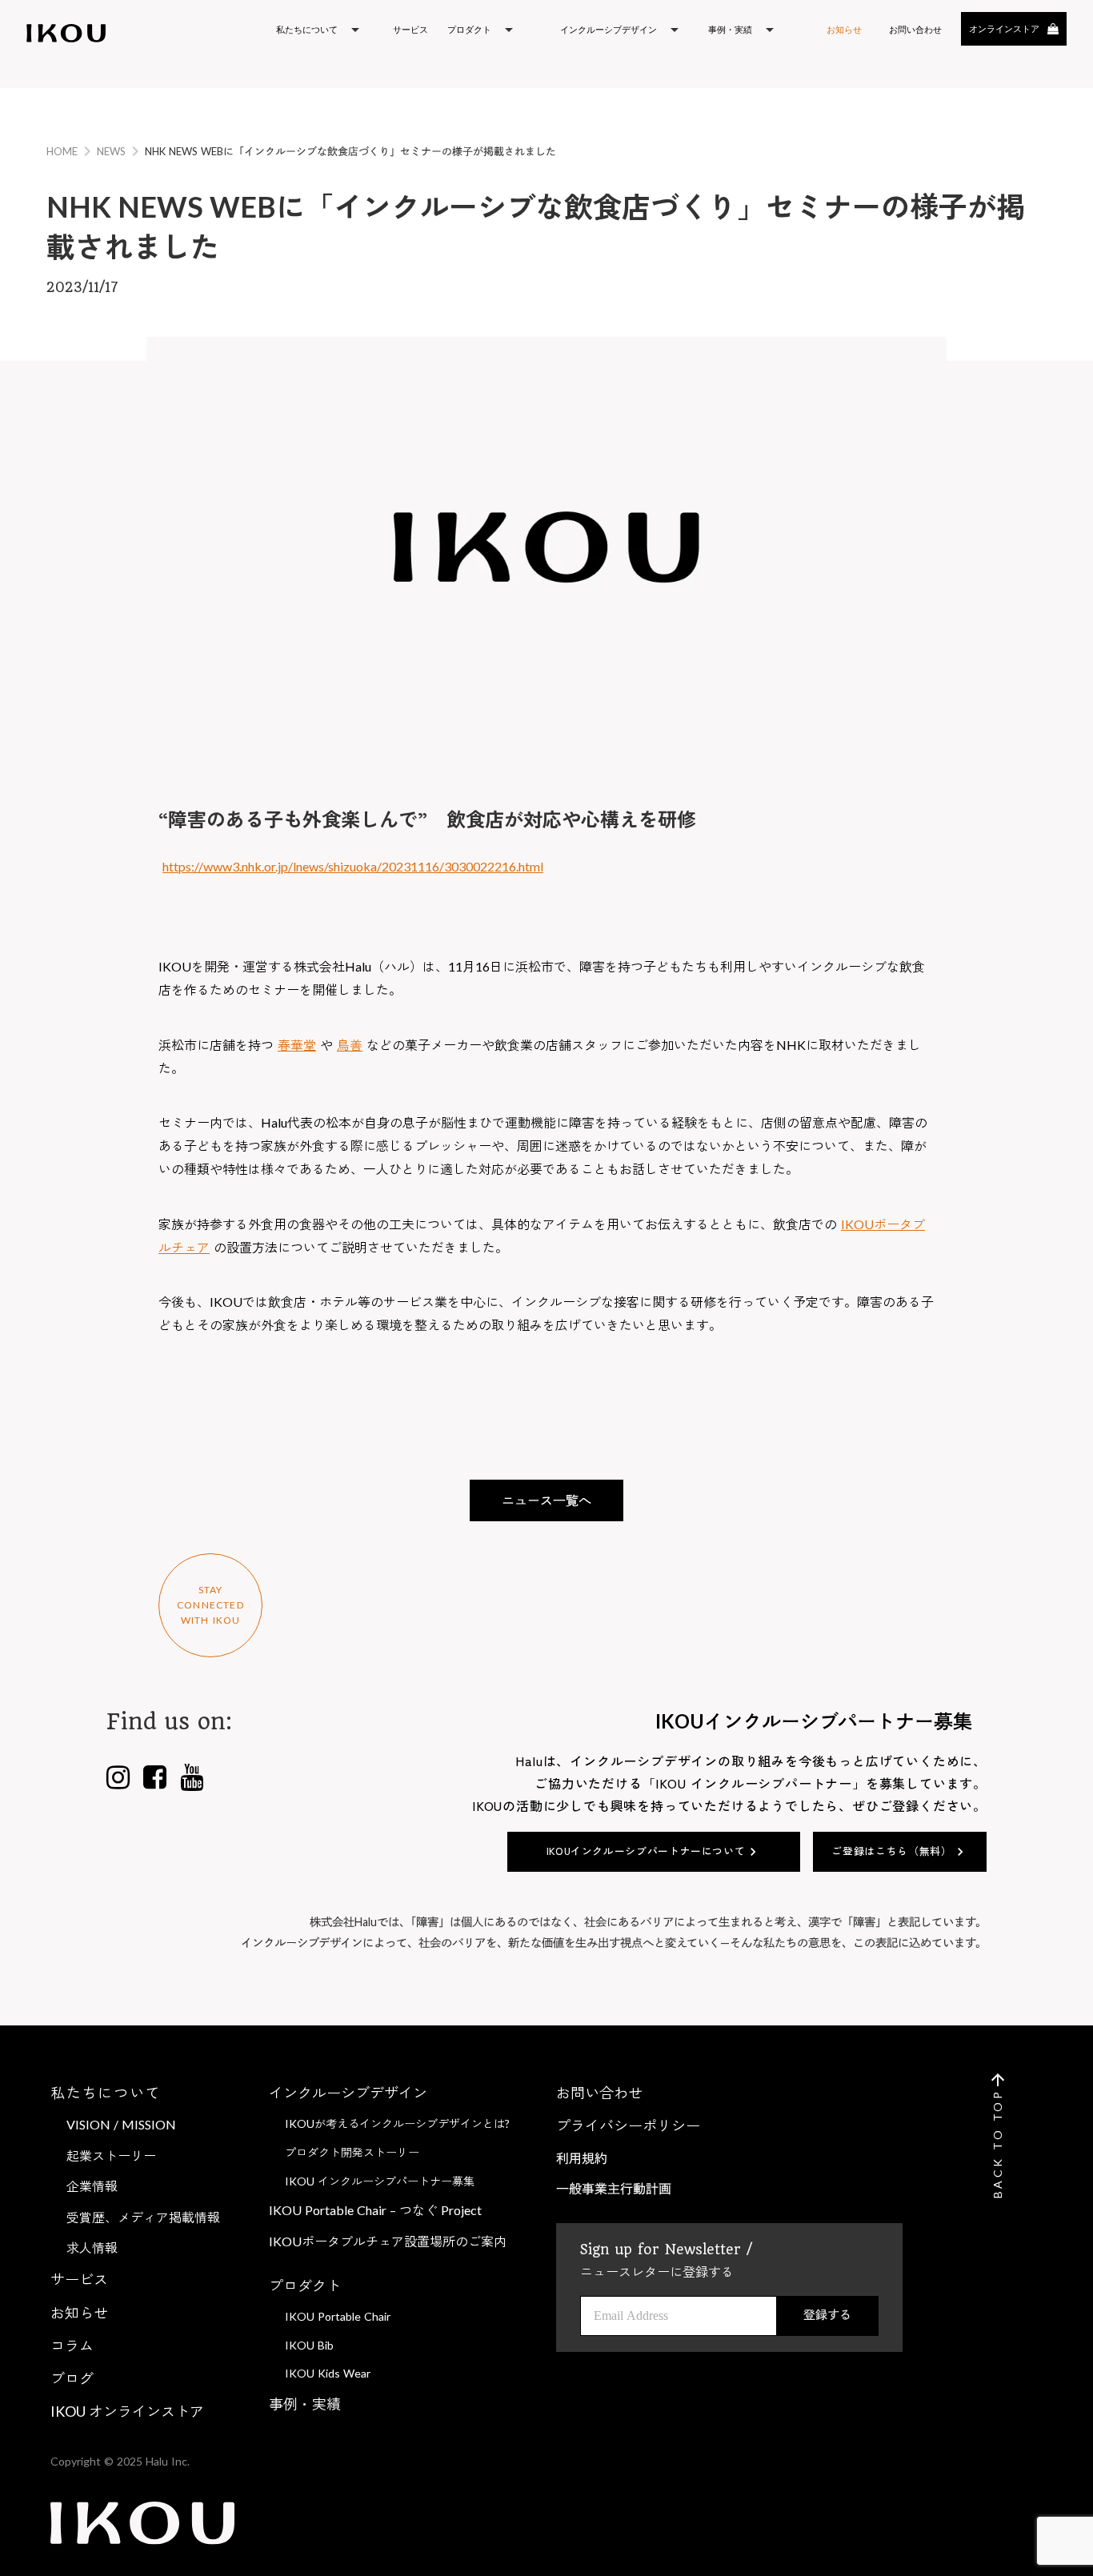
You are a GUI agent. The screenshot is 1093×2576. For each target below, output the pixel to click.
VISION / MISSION (121, 2124)
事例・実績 (305, 2404)
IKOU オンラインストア (127, 2411)
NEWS (111, 151)
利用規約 (582, 2158)
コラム (72, 2346)
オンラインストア (1004, 28)
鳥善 (350, 1045)
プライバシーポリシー (628, 2125)
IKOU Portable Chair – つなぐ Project (375, 2210)
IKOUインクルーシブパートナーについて (646, 1851)
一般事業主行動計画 (614, 2188)
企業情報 (92, 2186)
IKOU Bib (309, 2345)
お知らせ (844, 29)
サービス (410, 29)
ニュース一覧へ (546, 1500)
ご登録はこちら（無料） (891, 1851)
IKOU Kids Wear (328, 2373)
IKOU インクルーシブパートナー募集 (380, 2181)
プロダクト (305, 2286)
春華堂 (297, 1045)
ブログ (72, 2378)
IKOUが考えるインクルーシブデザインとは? (397, 2123)
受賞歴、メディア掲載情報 (143, 2217)
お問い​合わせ (915, 29)
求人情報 (92, 2247)
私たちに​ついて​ (106, 2093)
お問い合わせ (599, 2093)
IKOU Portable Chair (338, 2316)
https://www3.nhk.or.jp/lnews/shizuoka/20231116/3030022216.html (353, 866)
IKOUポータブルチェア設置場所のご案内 (388, 2241)
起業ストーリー (111, 2155)
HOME (62, 151)
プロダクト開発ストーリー (352, 2152)
